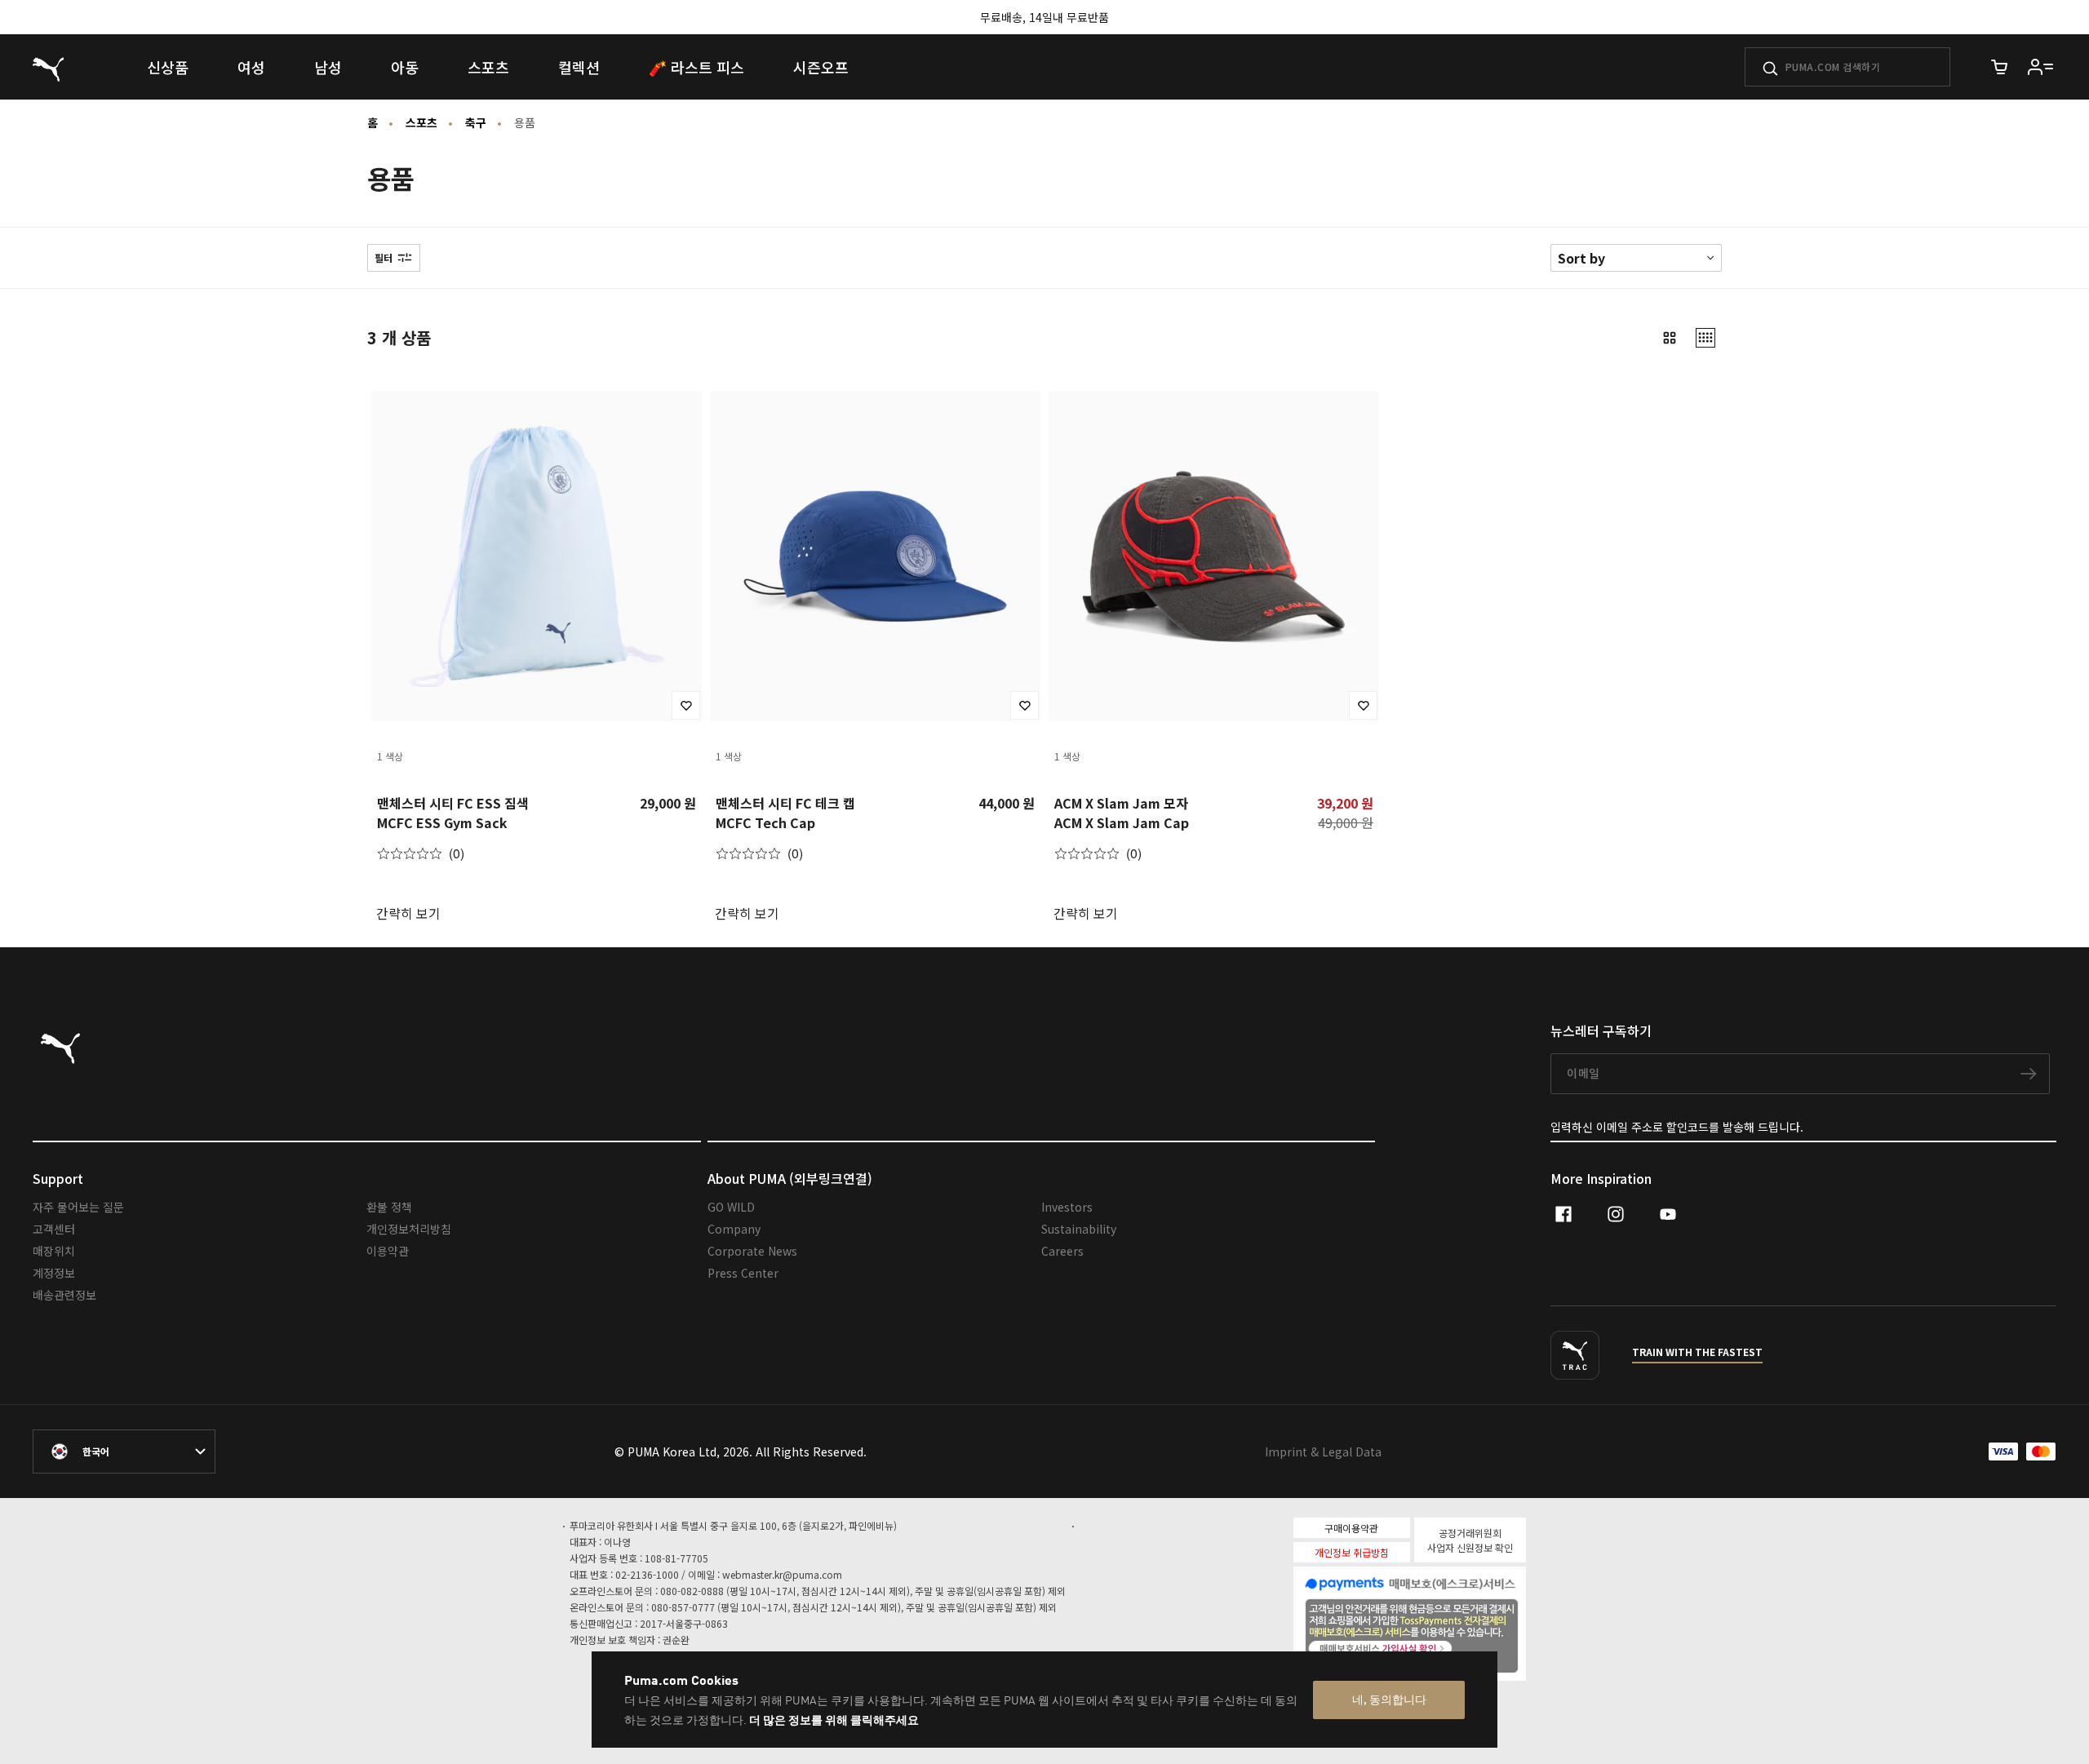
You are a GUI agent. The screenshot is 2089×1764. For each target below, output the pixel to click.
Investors (1067, 1207)
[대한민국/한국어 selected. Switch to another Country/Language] (124, 1452)
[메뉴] (2041, 67)
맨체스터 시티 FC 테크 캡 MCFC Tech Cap (785, 813)
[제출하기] (1770, 69)
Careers (1062, 1251)
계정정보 (54, 1273)
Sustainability (1079, 1229)
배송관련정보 (64, 1295)
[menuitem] (168, 67)
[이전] (390, 556)
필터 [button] (384, 258)
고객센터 (54, 1229)
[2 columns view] (1670, 338)
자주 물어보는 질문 (78, 1207)
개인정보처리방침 (409, 1229)
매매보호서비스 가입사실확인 (1438, 1647)
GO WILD (731, 1207)
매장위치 (54, 1251)
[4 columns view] (1705, 338)
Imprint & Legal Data (1323, 1452)
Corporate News (752, 1251)
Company (734, 1229)
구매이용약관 (1351, 1528)
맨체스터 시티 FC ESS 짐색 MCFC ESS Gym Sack (453, 813)
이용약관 (388, 1251)
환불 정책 (389, 1207)
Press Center (743, 1273)
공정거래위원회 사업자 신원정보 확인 (1470, 1540)
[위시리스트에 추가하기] (686, 705)
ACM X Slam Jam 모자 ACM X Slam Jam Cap (1122, 813)
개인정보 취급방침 (1352, 1552)
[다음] (683, 556)
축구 (476, 122)
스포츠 (421, 122)
